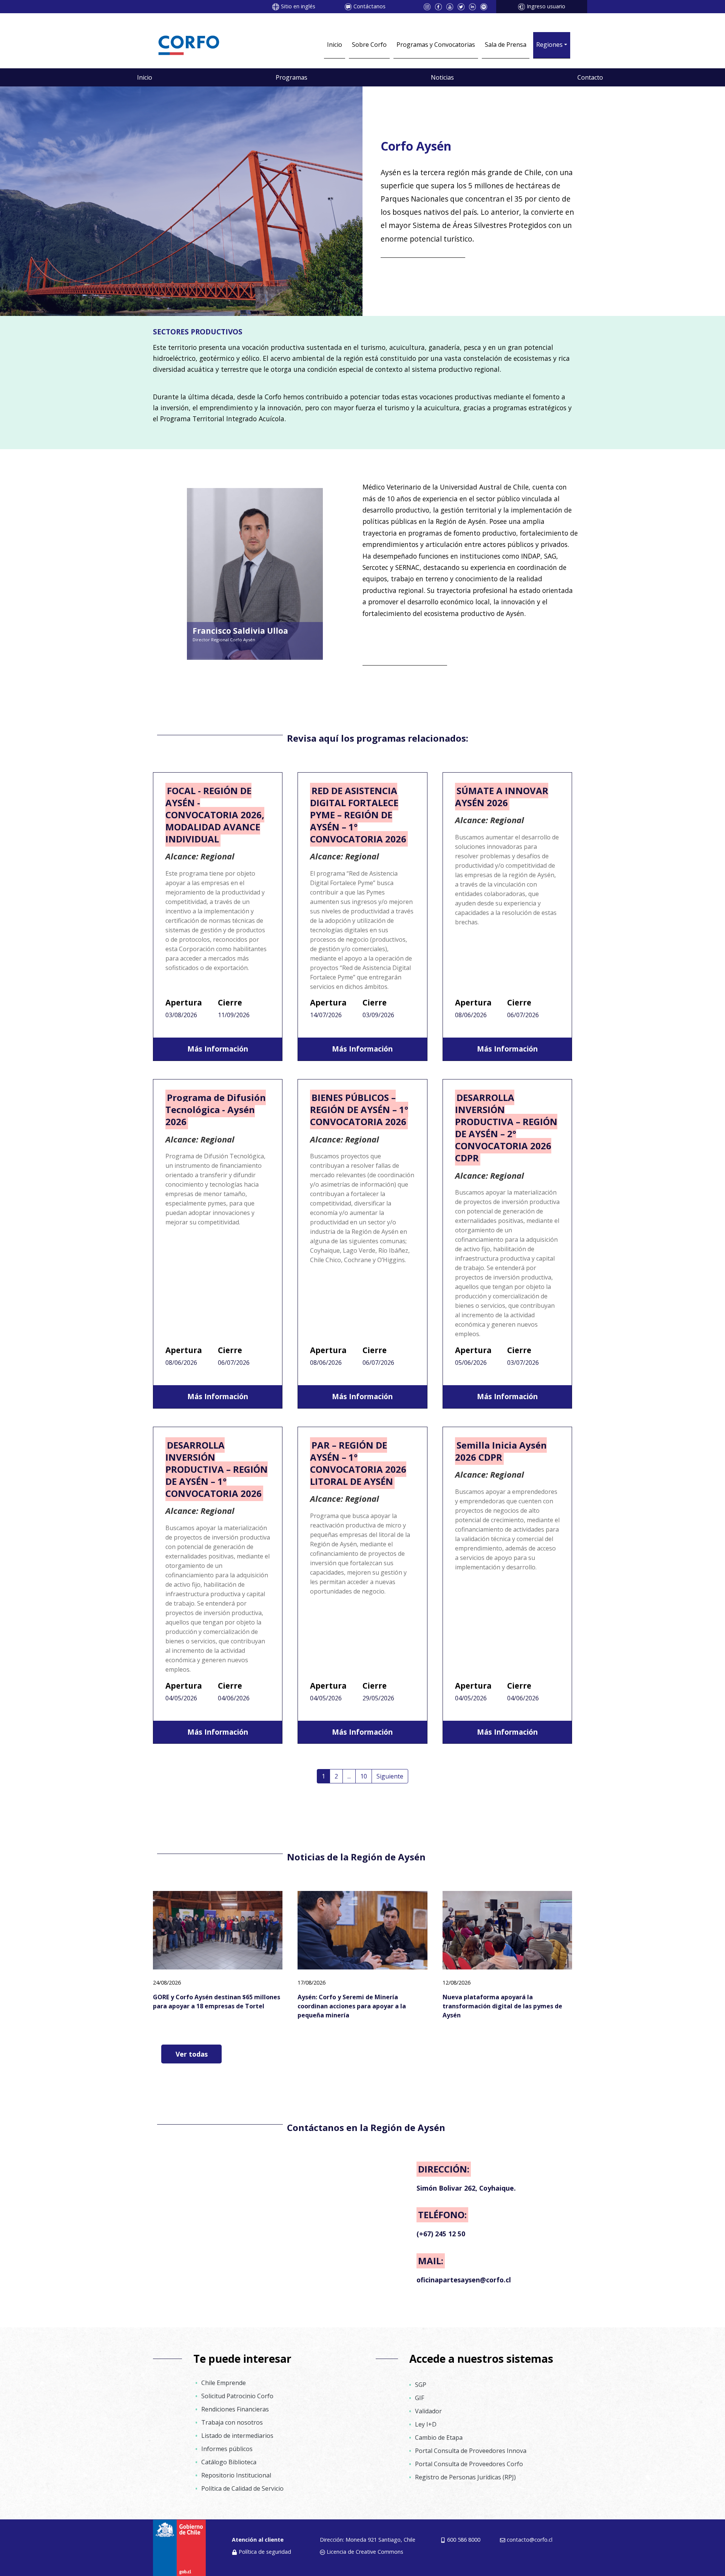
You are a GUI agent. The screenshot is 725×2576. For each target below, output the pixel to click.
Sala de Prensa (506, 45)
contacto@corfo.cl (530, 2540)
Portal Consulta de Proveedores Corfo (469, 2464)
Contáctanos (369, 6)
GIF (420, 2398)
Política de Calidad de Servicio (242, 2488)
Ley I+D (426, 2424)
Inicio (335, 45)
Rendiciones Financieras (235, 2409)
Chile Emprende (224, 2383)
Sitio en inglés (298, 6)
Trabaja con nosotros (232, 2422)
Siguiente (390, 1776)
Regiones (549, 45)
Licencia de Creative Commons (365, 2552)
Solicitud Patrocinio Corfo (237, 2396)
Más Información (218, 1049)
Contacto (590, 77)
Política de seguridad (265, 2552)
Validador (428, 2411)
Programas (292, 77)
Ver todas (192, 2054)
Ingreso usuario (546, 6)
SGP (421, 2385)
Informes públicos (227, 2449)
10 (364, 1776)
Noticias (442, 77)
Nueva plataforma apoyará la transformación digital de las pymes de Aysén (502, 2006)
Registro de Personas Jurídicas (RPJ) (465, 2477)
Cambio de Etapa (439, 2437)
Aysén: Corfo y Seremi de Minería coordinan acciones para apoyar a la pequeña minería (352, 2006)
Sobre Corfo (369, 45)
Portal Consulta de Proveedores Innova (471, 2451)
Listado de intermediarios (237, 2436)
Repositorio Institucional (236, 2475)
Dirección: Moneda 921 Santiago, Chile (368, 2540)
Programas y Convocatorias (436, 45)
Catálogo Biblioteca (229, 2462)
